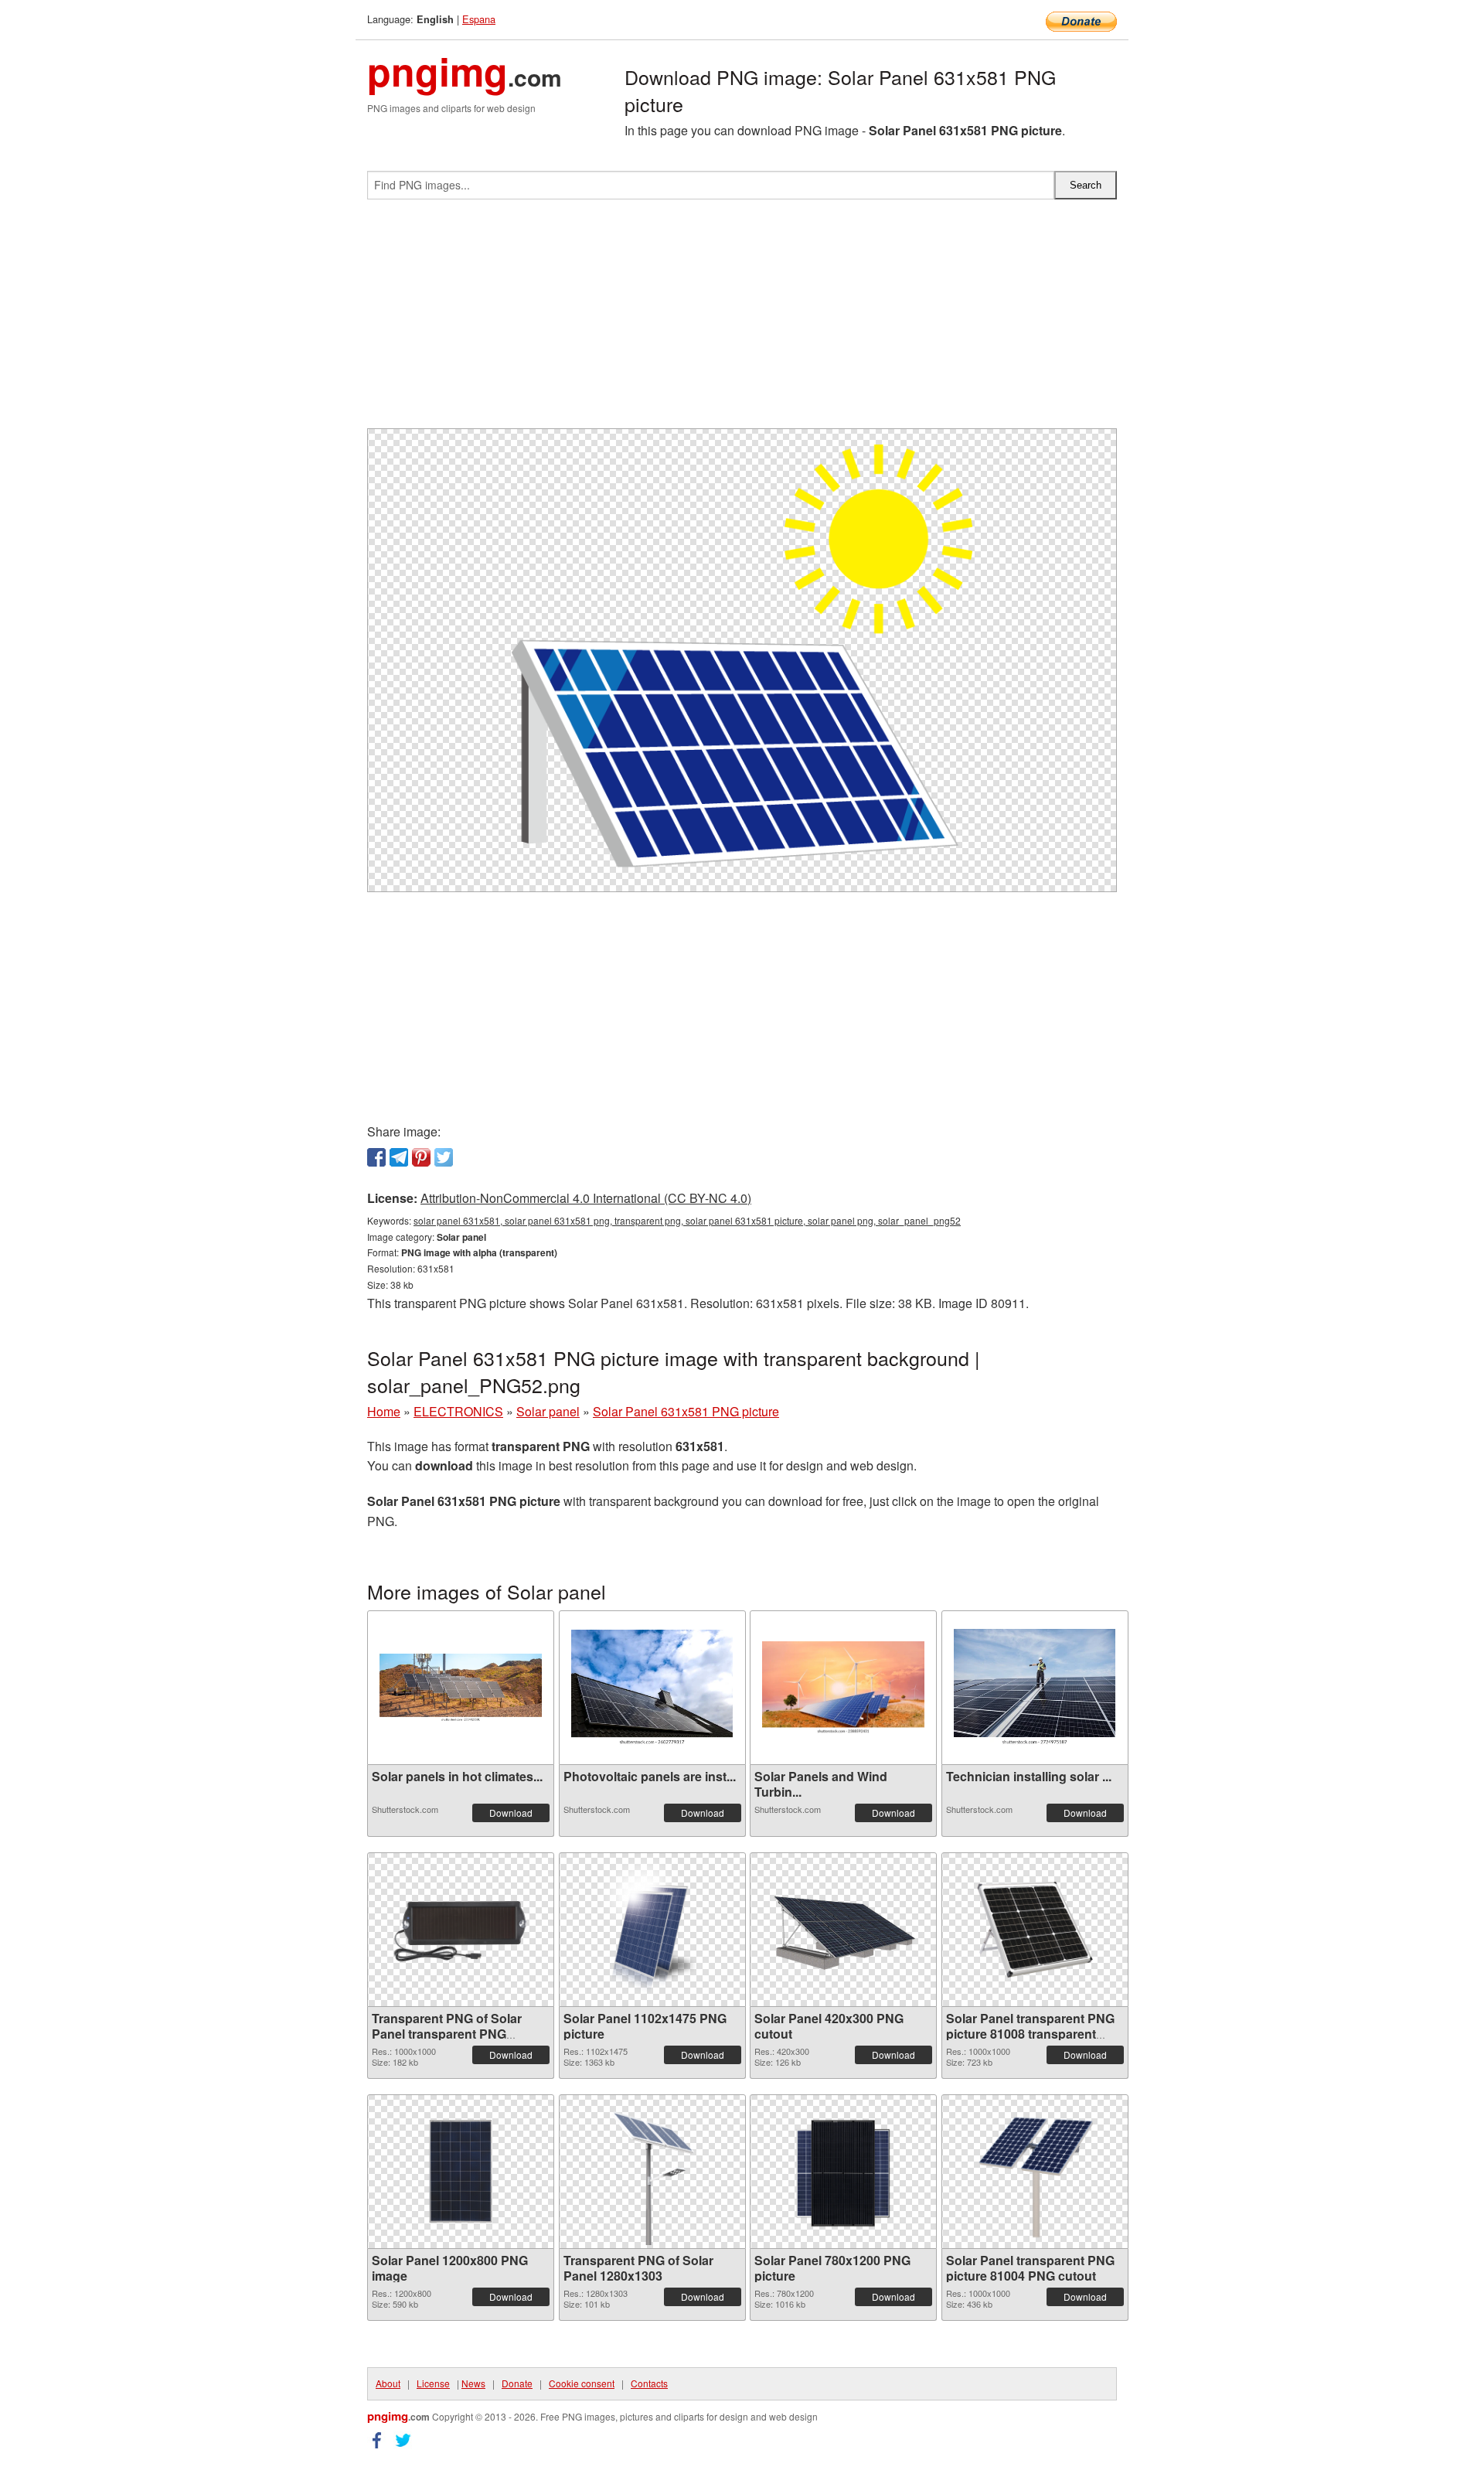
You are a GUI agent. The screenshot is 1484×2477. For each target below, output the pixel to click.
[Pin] (421, 1157)
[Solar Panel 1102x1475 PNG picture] (652, 1930)
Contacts (649, 2383)
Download (511, 1813)
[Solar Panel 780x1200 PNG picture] (843, 2172)
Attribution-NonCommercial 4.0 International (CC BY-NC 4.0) (586, 1198)
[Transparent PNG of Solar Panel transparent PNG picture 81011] (461, 1930)
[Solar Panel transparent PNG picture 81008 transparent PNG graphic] (1035, 1930)
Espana (479, 19)
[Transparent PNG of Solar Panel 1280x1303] (652, 2172)
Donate (517, 2383)
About (388, 2383)
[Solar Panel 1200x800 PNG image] (461, 2171)
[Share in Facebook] (376, 1157)
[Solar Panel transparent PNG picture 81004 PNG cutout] (1035, 2172)
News (473, 2383)
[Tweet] (444, 1157)
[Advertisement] (742, 320)
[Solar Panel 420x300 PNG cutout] (843, 1930)
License (433, 2383)
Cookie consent (582, 2383)
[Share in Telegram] (399, 1157)
